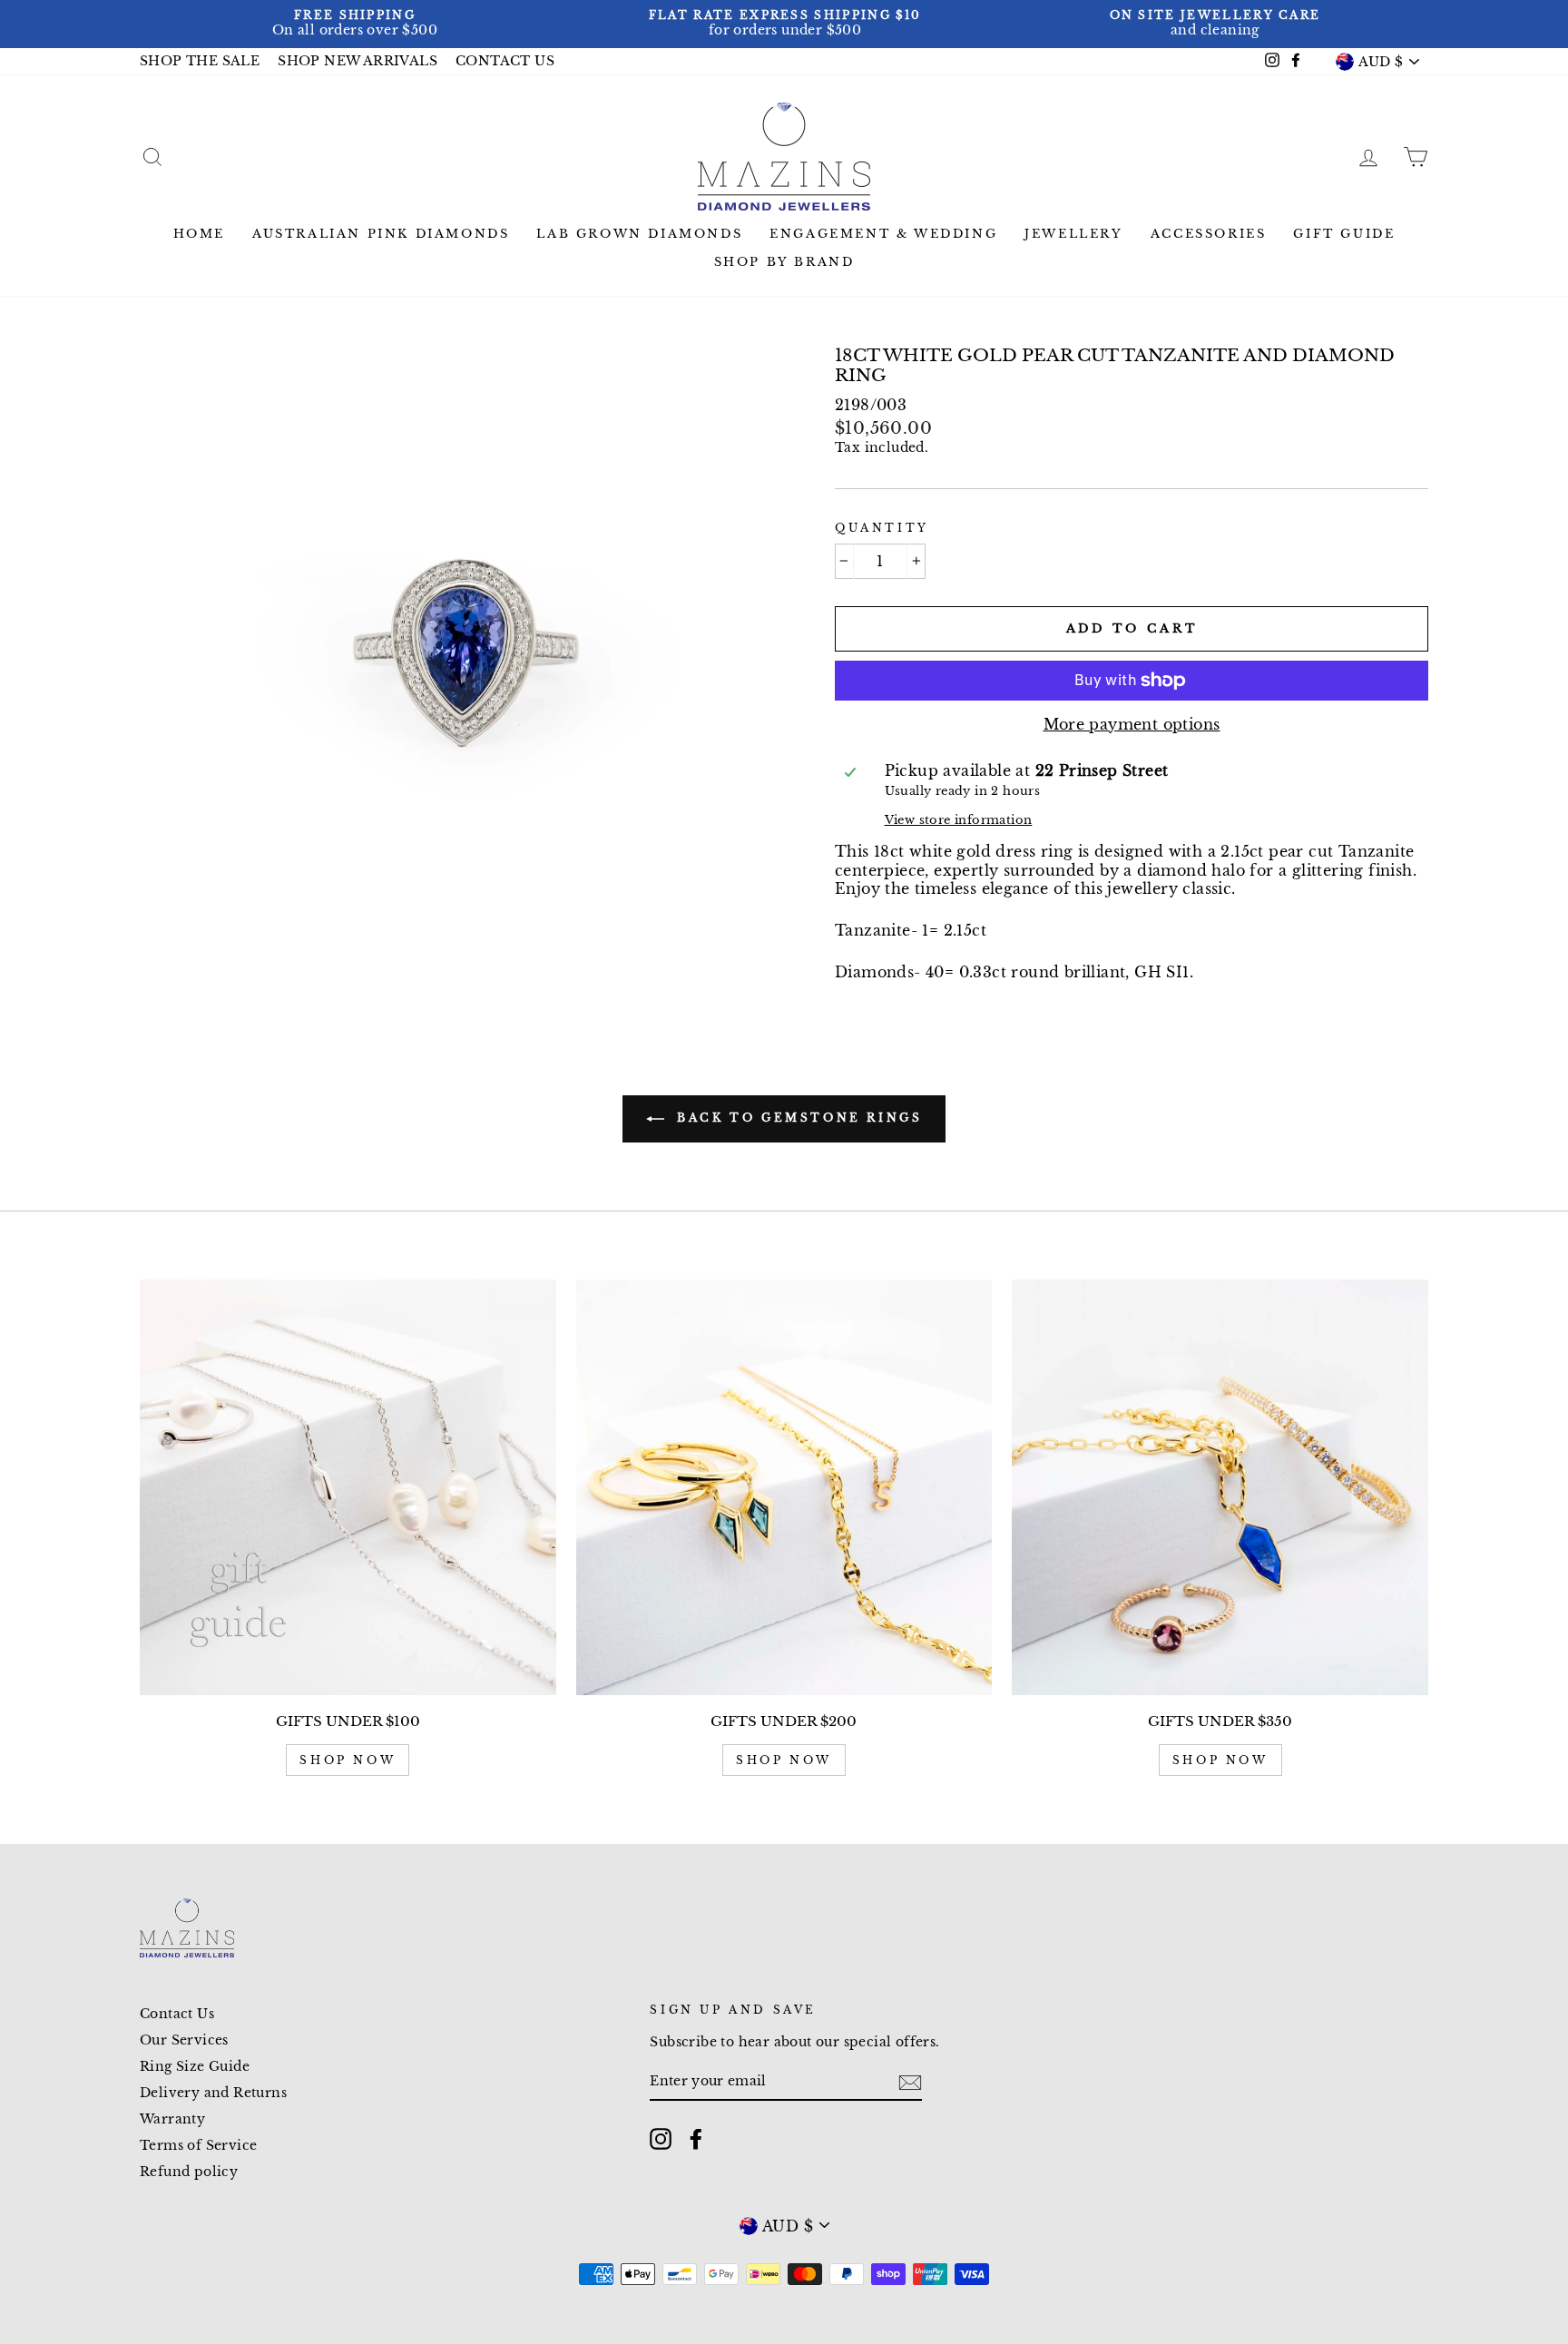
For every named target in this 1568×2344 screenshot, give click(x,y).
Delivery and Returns (213, 2093)
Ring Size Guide (195, 2067)
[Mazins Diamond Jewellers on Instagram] (661, 2139)
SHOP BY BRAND (784, 262)
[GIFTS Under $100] (348, 1488)
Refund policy (189, 2172)
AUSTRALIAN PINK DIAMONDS (381, 234)
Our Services (184, 2040)
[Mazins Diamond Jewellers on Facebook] (696, 2139)
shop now (348, 1760)
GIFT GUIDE (1344, 234)
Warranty (172, 2119)
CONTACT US (505, 61)
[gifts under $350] (1220, 1488)
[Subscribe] (910, 2083)
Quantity (882, 528)
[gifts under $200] (784, 1488)
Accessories (1209, 234)
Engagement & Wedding (883, 234)
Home (199, 234)
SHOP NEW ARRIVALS (358, 61)
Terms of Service (198, 2146)
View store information (959, 820)
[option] (355, 24)
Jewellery (1073, 234)
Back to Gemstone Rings (797, 1118)
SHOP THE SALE (200, 61)
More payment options (1132, 724)
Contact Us (177, 2014)
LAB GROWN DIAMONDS (639, 234)
